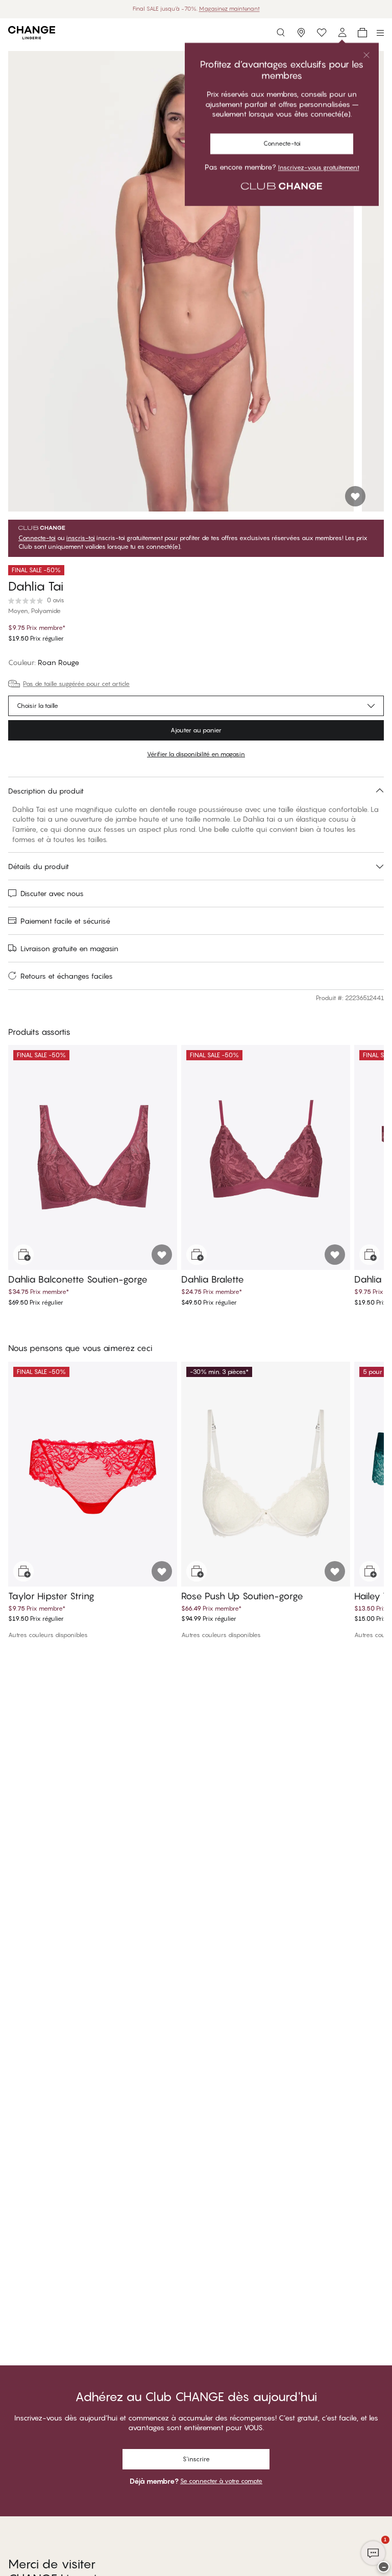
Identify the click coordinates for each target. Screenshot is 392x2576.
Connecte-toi (37, 538)
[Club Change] (322, 33)
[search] (281, 33)
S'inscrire (196, 2459)
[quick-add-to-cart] (23, 1255)
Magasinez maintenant (229, 9)
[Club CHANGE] (342, 33)
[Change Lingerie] (32, 33)
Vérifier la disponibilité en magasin (196, 754)
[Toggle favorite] (355, 496)
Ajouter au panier (196, 730)
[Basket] (362, 33)
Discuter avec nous (52, 893)
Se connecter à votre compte (221, 2481)
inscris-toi (81, 538)
